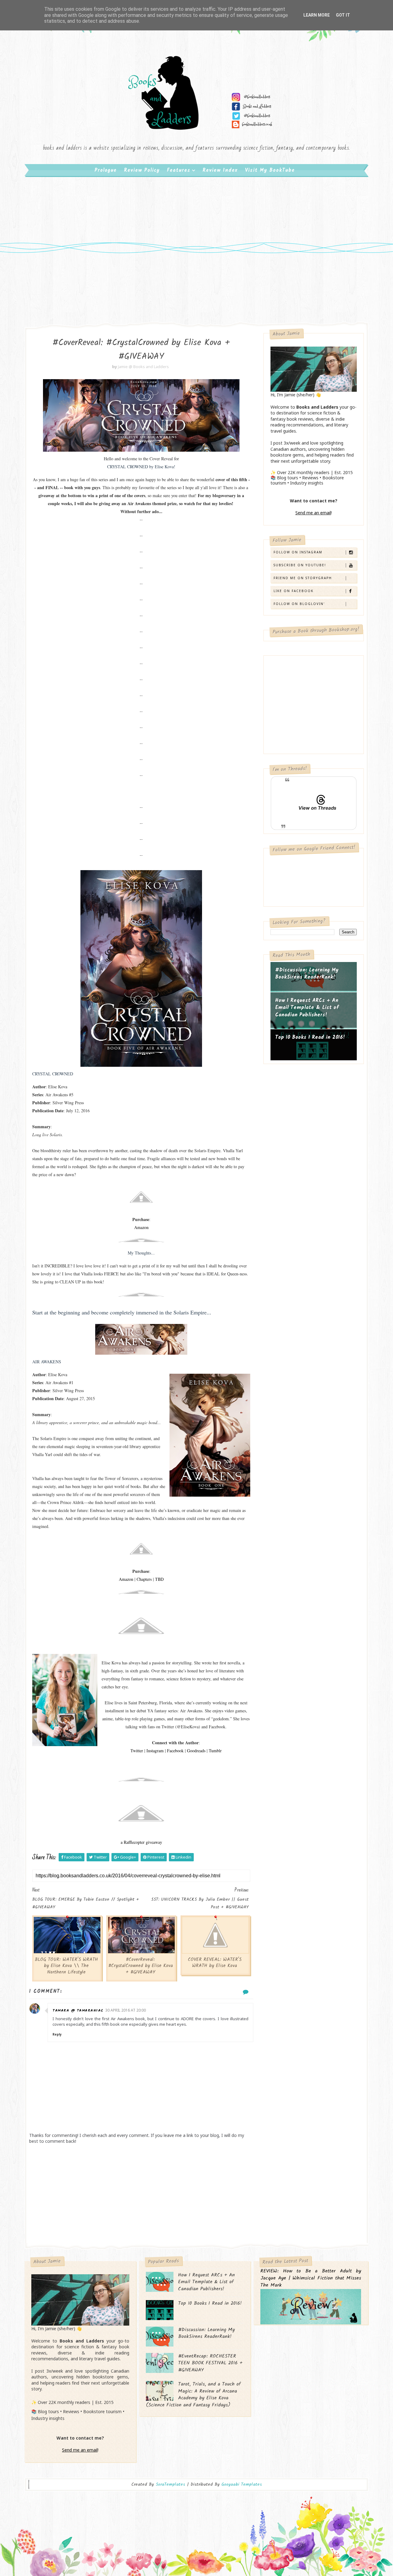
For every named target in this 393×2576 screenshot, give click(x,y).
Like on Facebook (294, 591)
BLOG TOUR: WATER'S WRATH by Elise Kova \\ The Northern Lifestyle (66, 1966)
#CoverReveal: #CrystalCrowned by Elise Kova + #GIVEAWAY (141, 1966)
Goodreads (196, 1751)
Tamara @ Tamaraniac (78, 2011)
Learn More (317, 15)
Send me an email (313, 513)
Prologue (106, 170)
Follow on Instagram (298, 552)
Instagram (155, 1751)
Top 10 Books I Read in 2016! (310, 1037)
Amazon (126, 1579)
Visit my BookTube (270, 170)
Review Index (220, 170)
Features (179, 170)
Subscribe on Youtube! (300, 565)
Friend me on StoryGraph (303, 578)
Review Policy (142, 170)
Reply (57, 2034)
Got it (343, 15)
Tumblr (215, 1751)
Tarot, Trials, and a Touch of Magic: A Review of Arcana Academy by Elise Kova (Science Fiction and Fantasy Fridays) (193, 2394)
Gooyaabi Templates (242, 2484)
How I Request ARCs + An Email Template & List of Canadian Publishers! (307, 1008)
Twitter (137, 1751)
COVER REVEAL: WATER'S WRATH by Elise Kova (215, 1963)
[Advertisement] (196, 227)
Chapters (144, 1579)
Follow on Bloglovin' (299, 604)
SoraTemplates (170, 2485)
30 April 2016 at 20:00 (126, 2010)
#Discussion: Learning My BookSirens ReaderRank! (307, 974)
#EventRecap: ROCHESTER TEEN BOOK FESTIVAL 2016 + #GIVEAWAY (210, 2363)
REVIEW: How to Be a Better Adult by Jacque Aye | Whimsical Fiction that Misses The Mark (311, 2278)
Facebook (175, 1751)
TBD (159, 1579)
